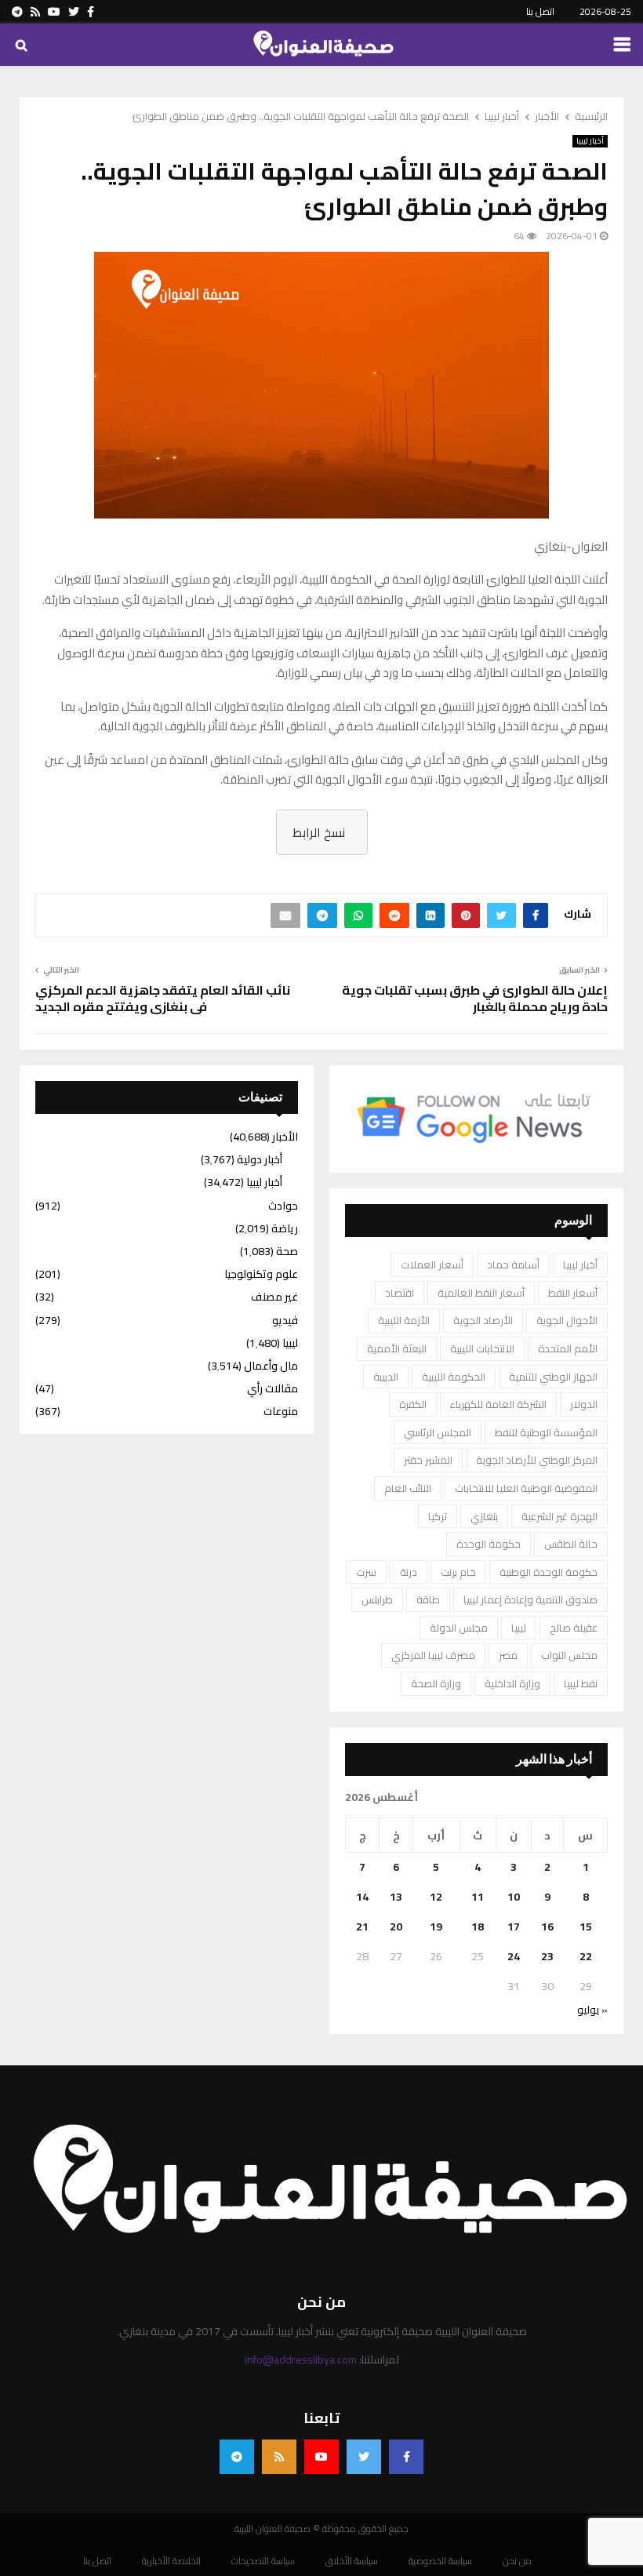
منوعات (281, 1411)
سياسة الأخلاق (352, 2561)
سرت (366, 1572)
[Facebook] (406, 2457)
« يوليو (592, 2010)
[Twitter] (364, 2457)
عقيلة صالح (574, 1628)
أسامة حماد (513, 1264)
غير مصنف (274, 1297)
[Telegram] (237, 2457)
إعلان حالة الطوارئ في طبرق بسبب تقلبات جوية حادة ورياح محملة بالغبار (475, 998)
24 (514, 1956)
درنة (409, 1572)
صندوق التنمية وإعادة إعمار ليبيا (530, 1599)
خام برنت (458, 1572)
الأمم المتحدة (568, 1348)
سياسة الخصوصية (440, 2561)
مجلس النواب (569, 1655)
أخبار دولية (260, 1159)
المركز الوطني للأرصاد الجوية (537, 1460)
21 (362, 1927)
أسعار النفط (573, 1293)
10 (514, 1897)
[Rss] (279, 2457)
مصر (508, 1655)
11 (478, 1897)
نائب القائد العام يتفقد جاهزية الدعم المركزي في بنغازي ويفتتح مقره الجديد (163, 998)
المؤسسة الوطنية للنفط (546, 1432)
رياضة (285, 1228)
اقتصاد (400, 1293)
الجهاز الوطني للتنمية (553, 1377)
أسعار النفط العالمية (481, 1293)
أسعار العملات (432, 1264)
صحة (287, 1251)
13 (396, 1897)
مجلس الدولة (459, 1628)
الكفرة (413, 1404)
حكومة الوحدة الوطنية (549, 1572)
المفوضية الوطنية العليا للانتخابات (526, 1488)
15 (586, 1927)
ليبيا (519, 1628)
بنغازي (484, 1516)
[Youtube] (321, 2457)
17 (514, 1927)
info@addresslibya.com (301, 2360)
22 (586, 1956)
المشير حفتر (428, 1460)
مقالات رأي (272, 1388)
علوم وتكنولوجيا (261, 1274)
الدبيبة (386, 1377)
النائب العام (408, 1488)
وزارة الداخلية (512, 1683)
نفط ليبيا (581, 1683)
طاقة (428, 1599)
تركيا (438, 1516)
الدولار (584, 1404)
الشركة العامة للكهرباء (498, 1404)
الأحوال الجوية (567, 1320)
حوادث (283, 1206)
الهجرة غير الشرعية (559, 1516)
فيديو (285, 1320)
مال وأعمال (271, 1366)
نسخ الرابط (319, 832)
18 (478, 1927)
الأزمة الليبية (404, 1320)
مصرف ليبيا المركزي (433, 1655)
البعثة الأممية (397, 1348)
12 (436, 1897)
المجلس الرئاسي (438, 1432)
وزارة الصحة (436, 1683)
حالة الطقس (571, 1544)
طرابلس (377, 1599)
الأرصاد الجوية (483, 1320)
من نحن (517, 2561)
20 (396, 1927)
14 (362, 1897)
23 (547, 1956)
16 (547, 1927)
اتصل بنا (540, 11)
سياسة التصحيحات (263, 2561)
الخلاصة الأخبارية (171, 2561)
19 (436, 1927)
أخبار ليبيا (590, 141)
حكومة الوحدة (489, 1544)
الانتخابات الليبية (482, 1348)
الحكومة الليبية (454, 1377)
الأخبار (285, 1137)
